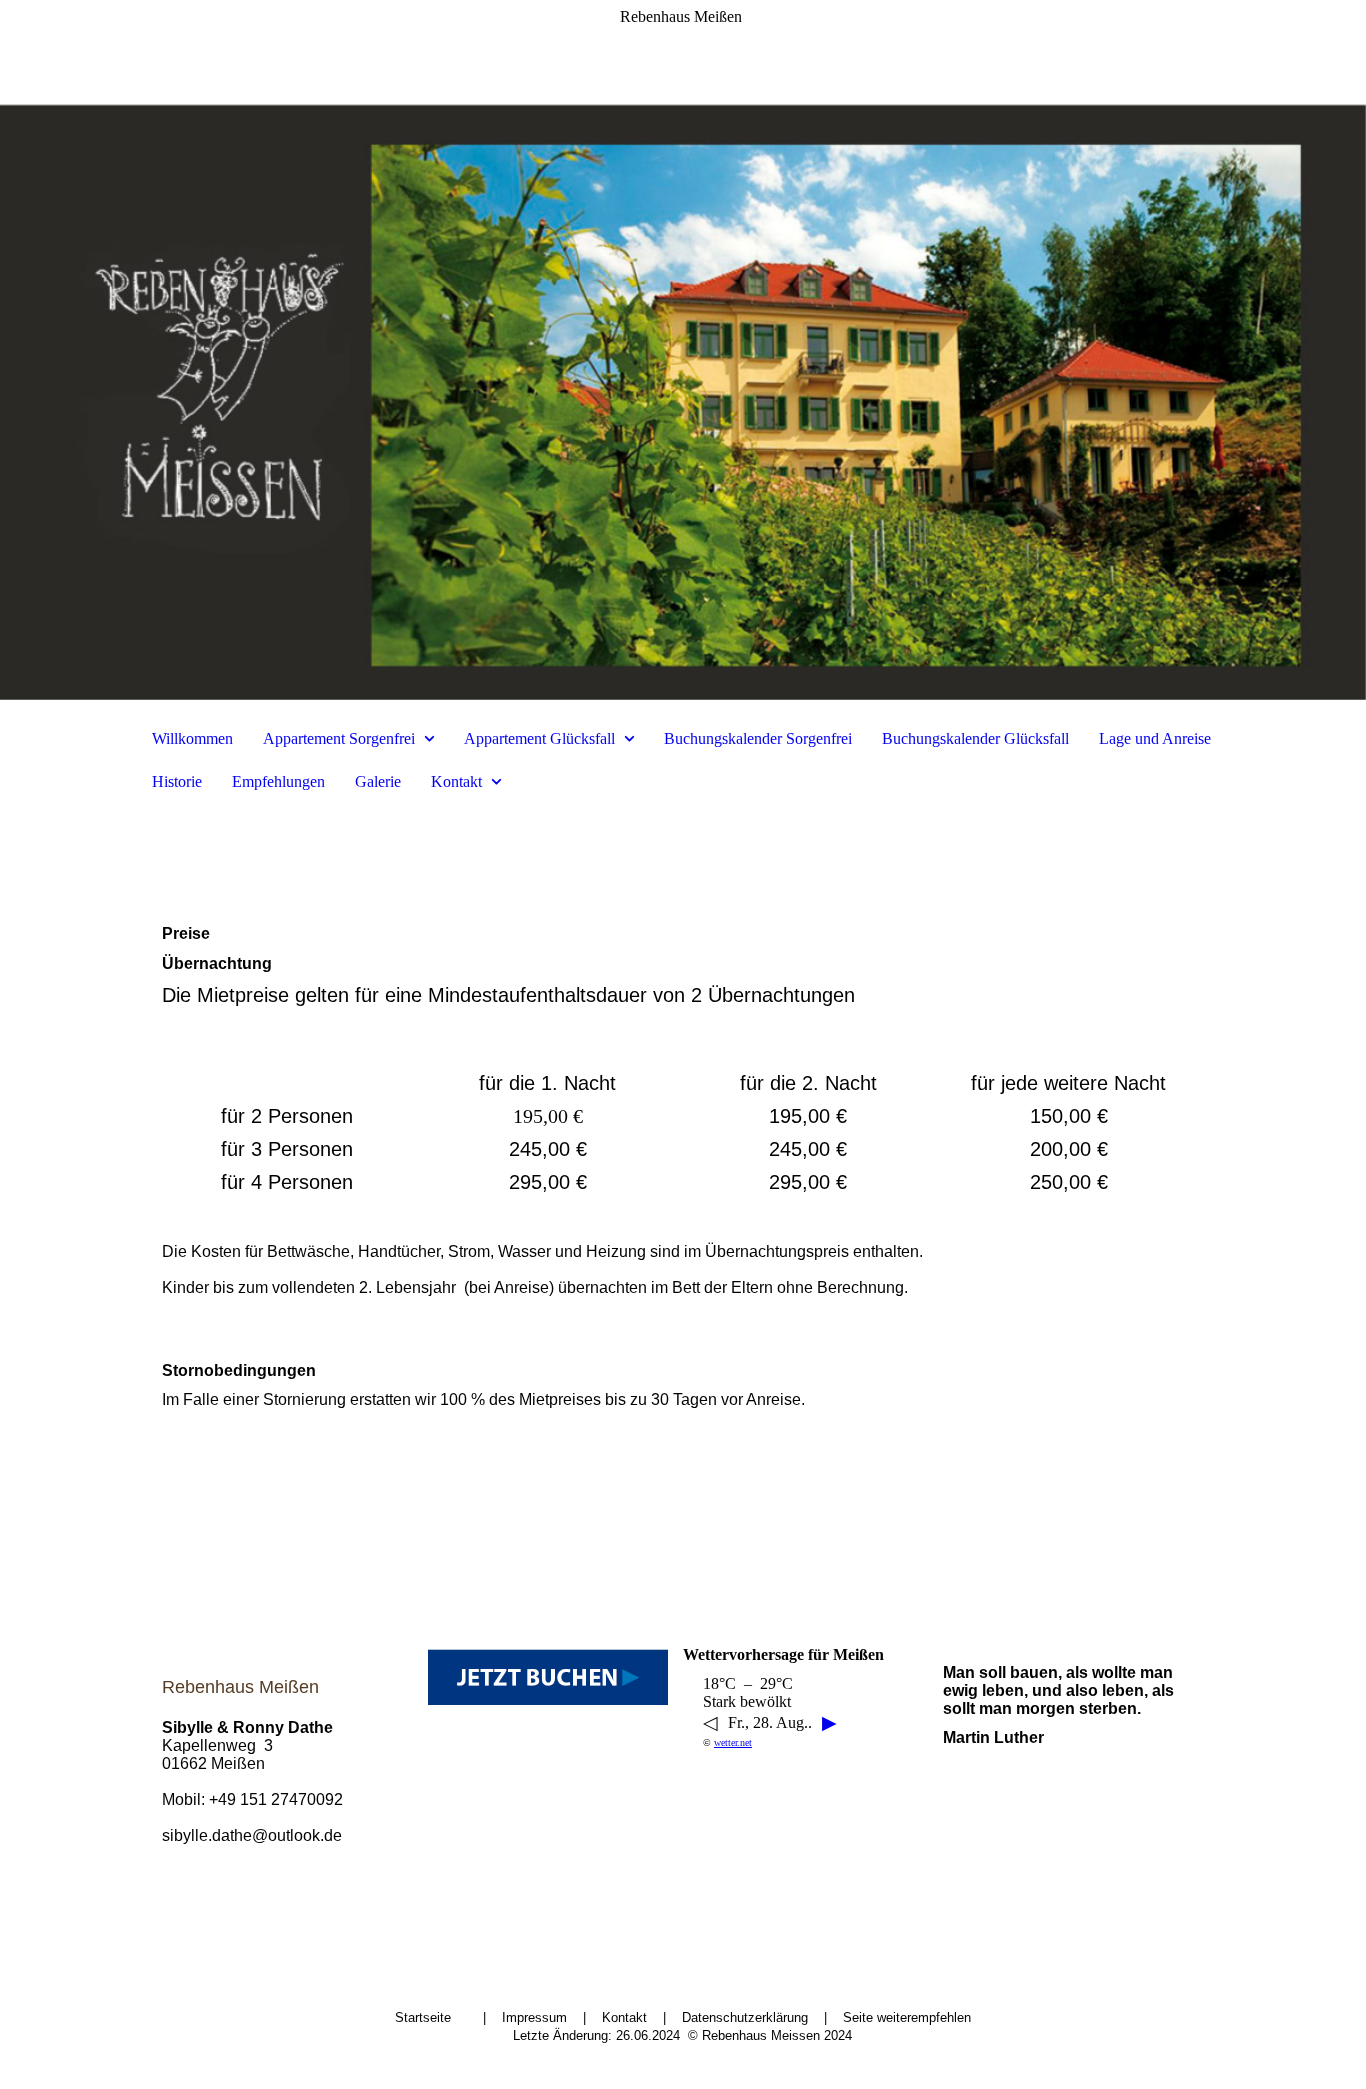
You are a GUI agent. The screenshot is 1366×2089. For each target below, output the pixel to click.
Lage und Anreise (1155, 738)
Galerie (378, 781)
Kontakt (456, 781)
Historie (177, 781)
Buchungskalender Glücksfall (975, 738)
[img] (683, 350)
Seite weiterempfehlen (907, 2017)
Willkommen (192, 738)
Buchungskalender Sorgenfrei (758, 738)
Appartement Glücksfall (539, 738)
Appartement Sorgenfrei (339, 738)
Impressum (534, 2017)
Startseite (425, 2017)
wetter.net (733, 1742)
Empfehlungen (278, 781)
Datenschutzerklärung (745, 2017)
